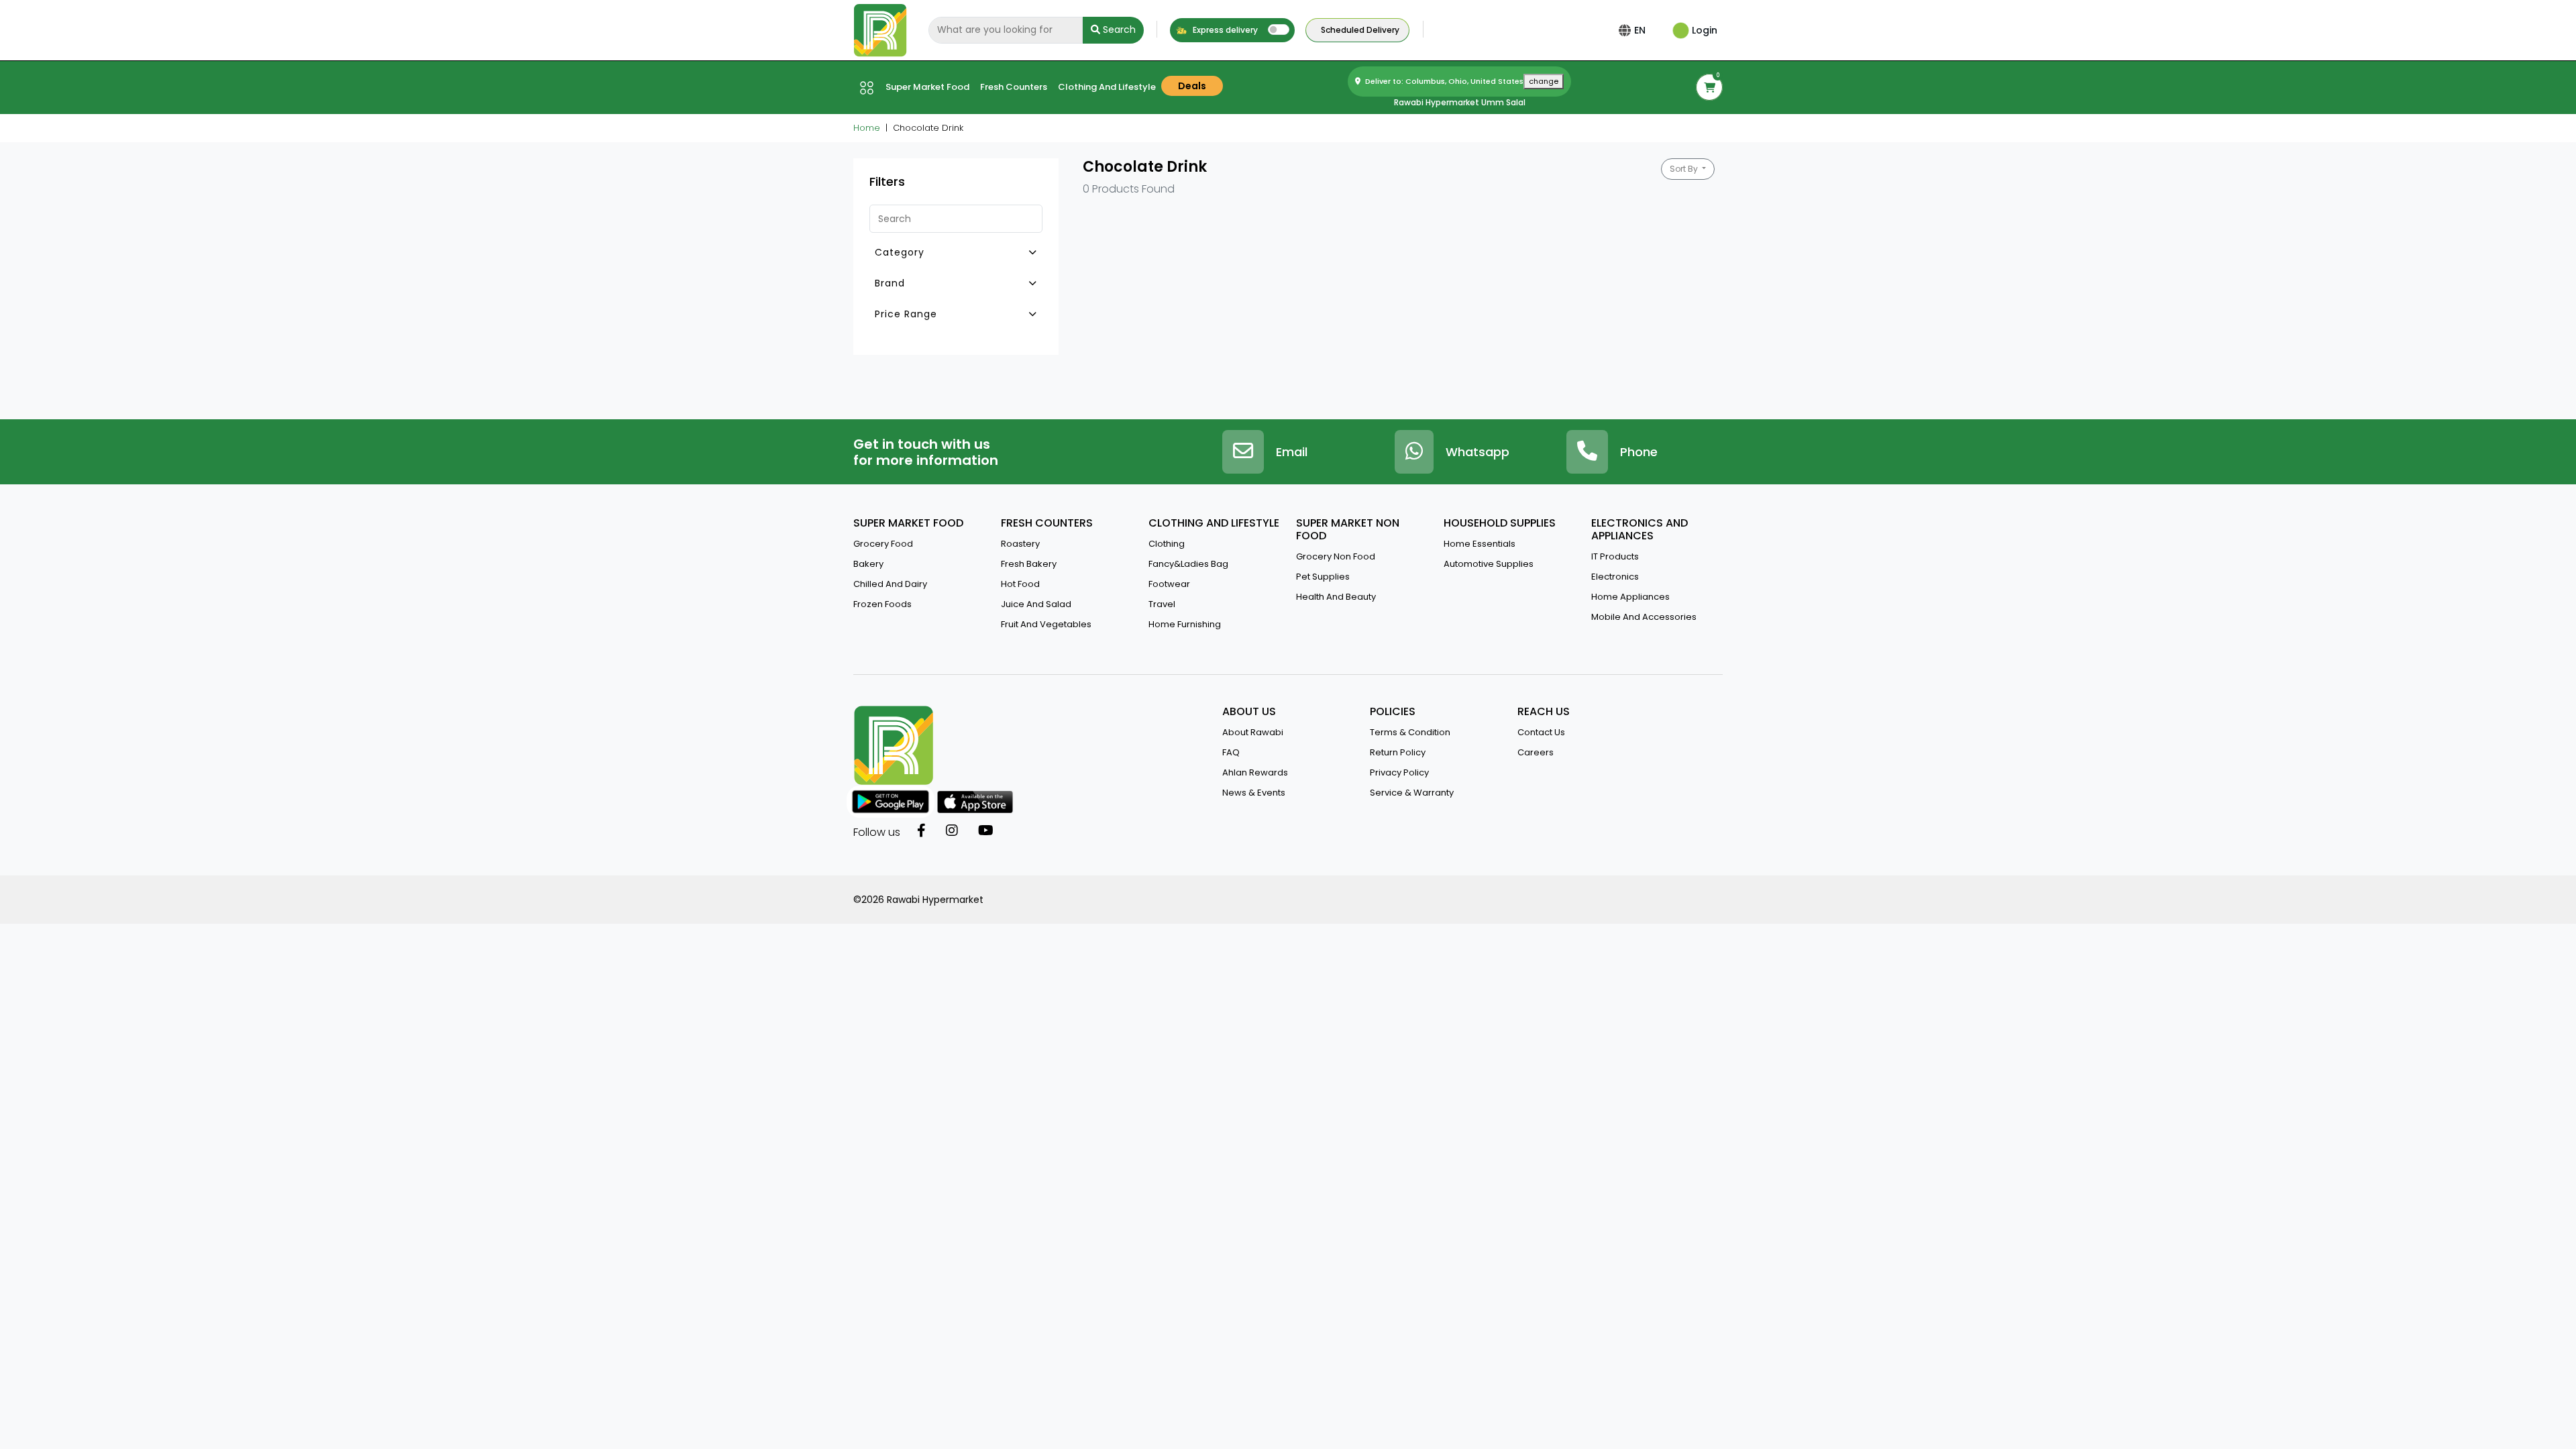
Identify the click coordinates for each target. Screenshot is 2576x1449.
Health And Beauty (1336, 597)
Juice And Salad (1036, 604)
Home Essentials (1480, 544)
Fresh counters (1014, 87)
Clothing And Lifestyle (1107, 87)
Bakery (868, 564)
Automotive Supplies (1489, 564)
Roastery (1020, 544)
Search (1118, 30)
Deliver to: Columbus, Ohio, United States (1461, 81)
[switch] (1279, 30)
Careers (1536, 752)
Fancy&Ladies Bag (1188, 564)
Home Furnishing (1185, 624)
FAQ (1231, 752)
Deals (1192, 86)
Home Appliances (1630, 597)
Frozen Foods (882, 604)
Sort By (1685, 169)
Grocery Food (883, 544)
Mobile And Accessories (1644, 617)
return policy (1398, 752)
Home (867, 128)
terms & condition (1410, 732)
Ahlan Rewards (1255, 772)
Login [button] (1703, 30)
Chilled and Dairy (890, 584)
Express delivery (1224, 30)
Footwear (1169, 584)
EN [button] (1640, 30)
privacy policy (1399, 772)
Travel (1162, 604)
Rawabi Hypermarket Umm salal (1460, 102)
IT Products (1615, 556)
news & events (1254, 793)
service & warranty (1412, 793)
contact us (1541, 732)
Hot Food (1020, 584)
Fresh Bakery (1029, 564)
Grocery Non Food (1336, 556)
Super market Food (927, 87)
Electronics (1615, 577)
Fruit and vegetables (1046, 624)
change (1544, 81)
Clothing (1167, 544)
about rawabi (1253, 732)
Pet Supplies (1323, 577)
